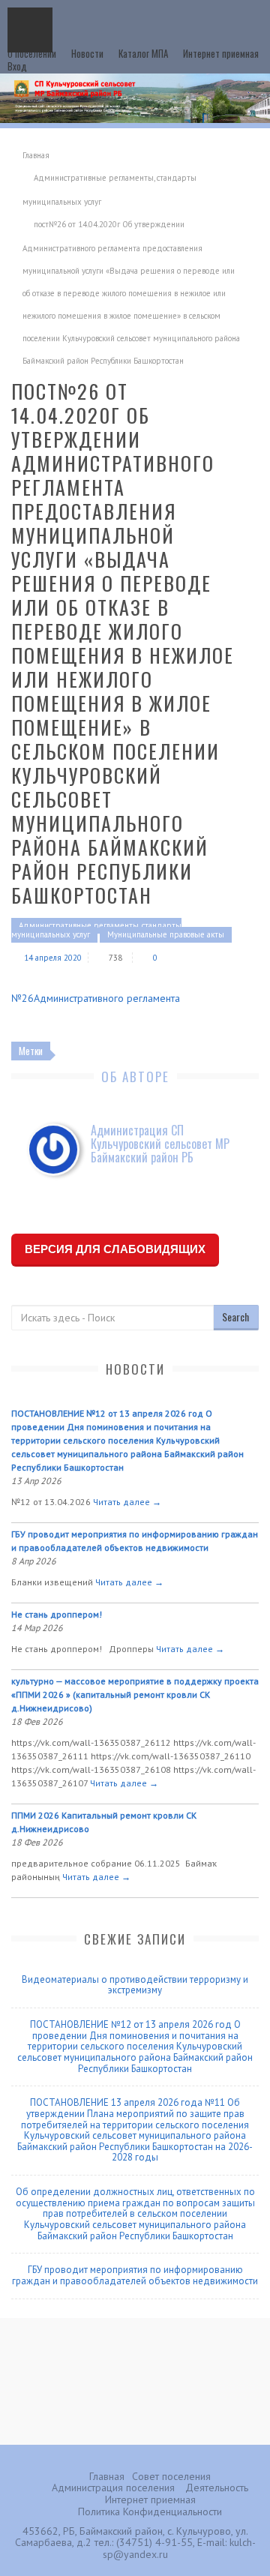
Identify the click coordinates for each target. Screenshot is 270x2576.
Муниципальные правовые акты (166, 934)
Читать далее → (127, 1502)
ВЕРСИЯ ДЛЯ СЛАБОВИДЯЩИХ (115, 1249)
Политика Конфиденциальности (150, 2512)
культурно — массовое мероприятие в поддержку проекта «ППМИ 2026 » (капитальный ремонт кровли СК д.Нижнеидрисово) (135, 1694)
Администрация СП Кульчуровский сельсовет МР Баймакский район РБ (160, 1144)
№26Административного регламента (96, 998)
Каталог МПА (143, 53)
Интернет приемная (221, 53)
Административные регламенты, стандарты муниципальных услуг (96, 930)
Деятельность (217, 2488)
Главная (36, 155)
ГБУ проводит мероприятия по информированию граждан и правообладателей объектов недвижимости (135, 2275)
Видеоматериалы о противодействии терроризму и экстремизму (135, 1985)
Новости (87, 53)
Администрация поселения (113, 2488)
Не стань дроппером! (57, 1614)
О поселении (32, 53)
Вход (17, 66)
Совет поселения (171, 2476)
